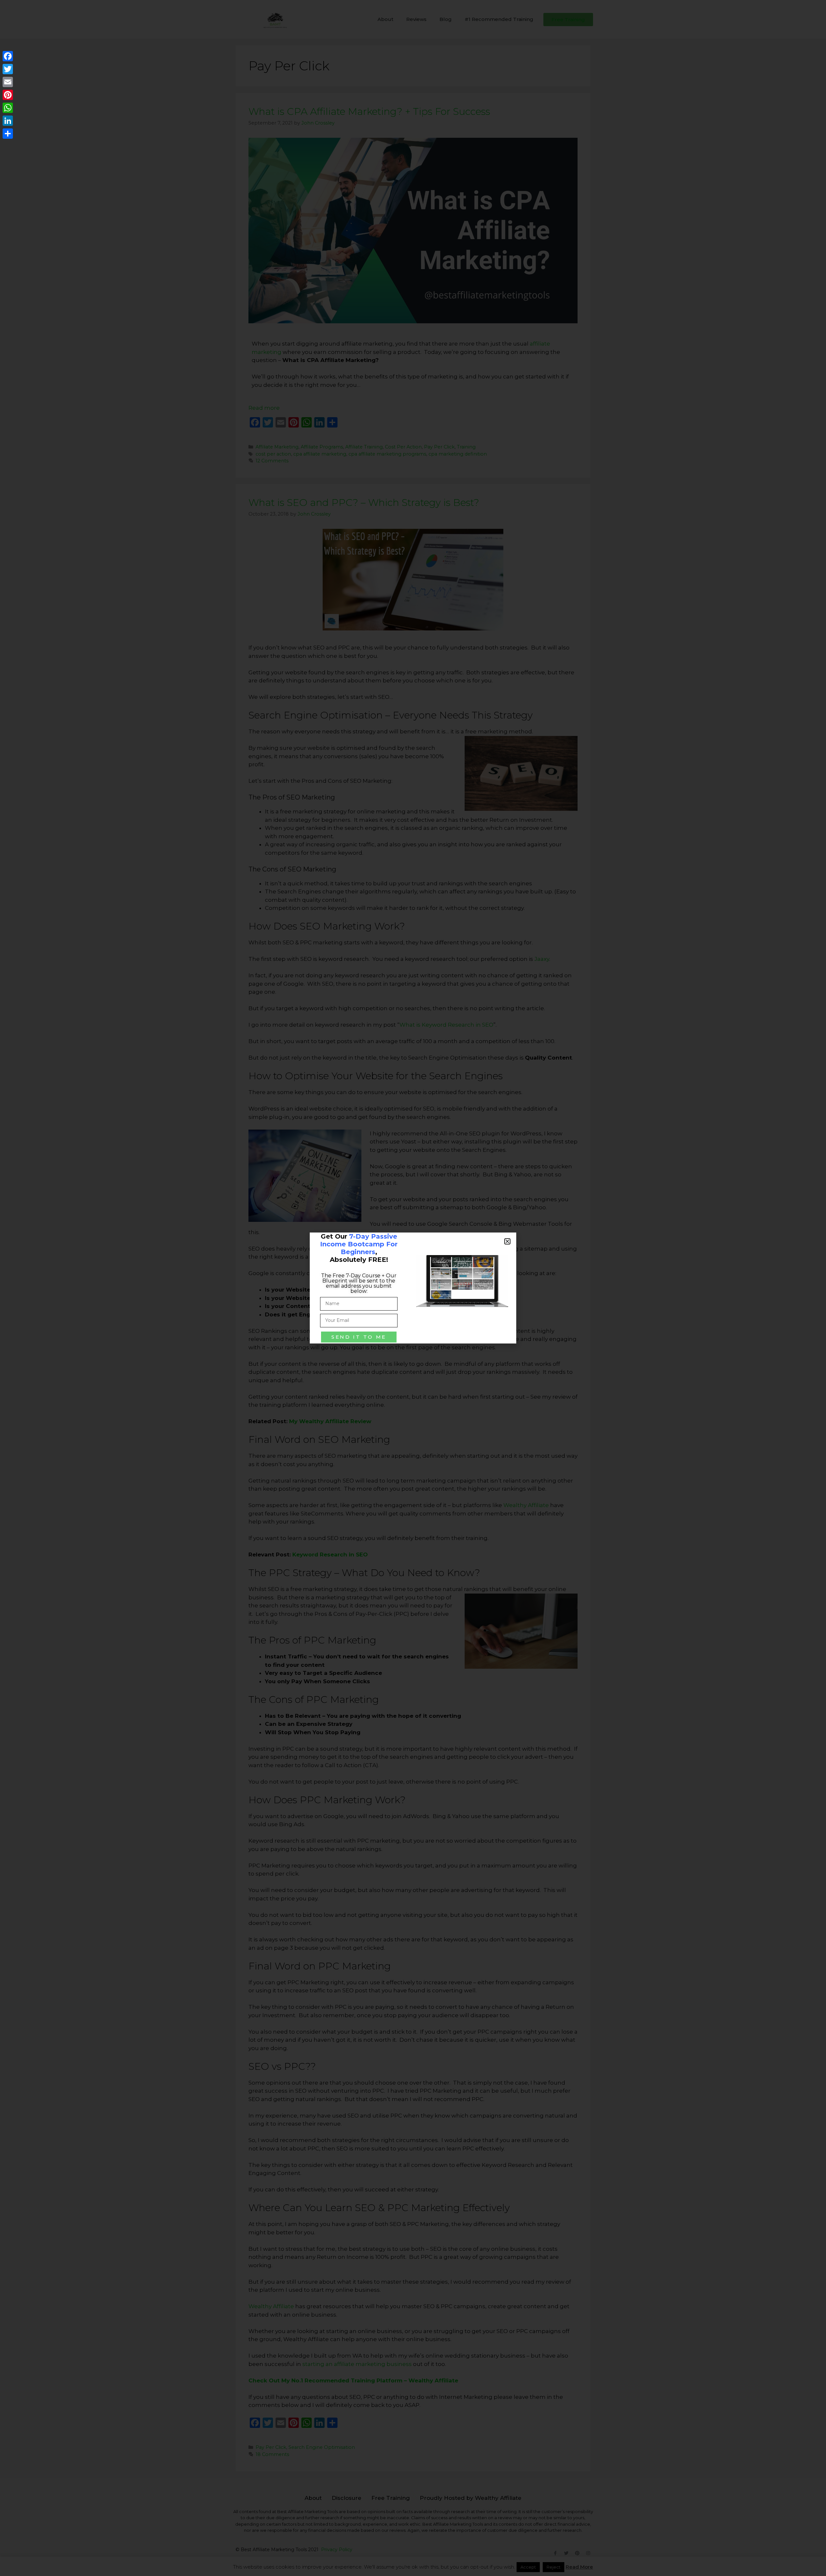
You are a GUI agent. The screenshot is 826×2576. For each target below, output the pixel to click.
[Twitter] (8, 69)
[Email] (8, 82)
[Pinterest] (8, 95)
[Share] (8, 134)
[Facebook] (8, 56)
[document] (413, 1288)
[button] (507, 1241)
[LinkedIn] (8, 121)
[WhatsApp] (8, 108)
